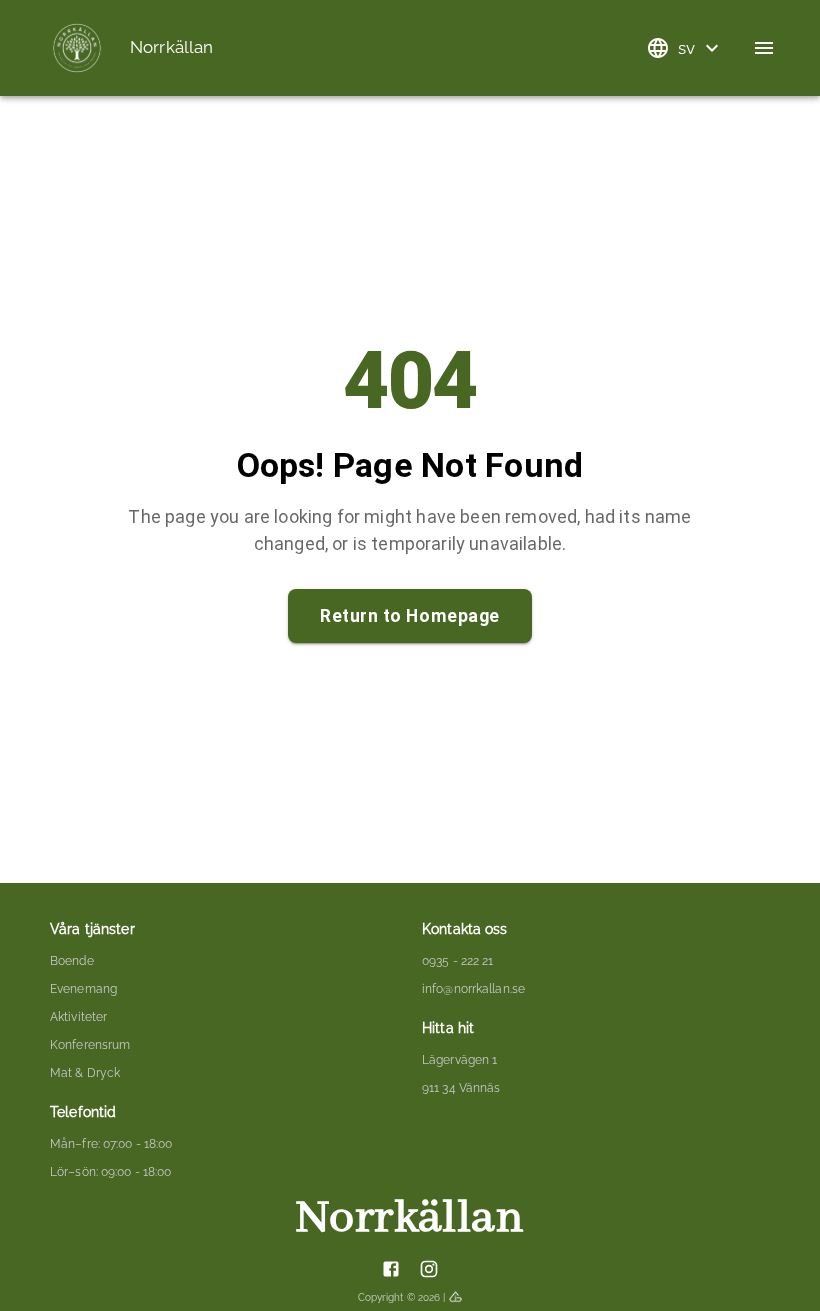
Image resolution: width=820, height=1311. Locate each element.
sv (687, 48)
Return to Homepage (409, 616)
